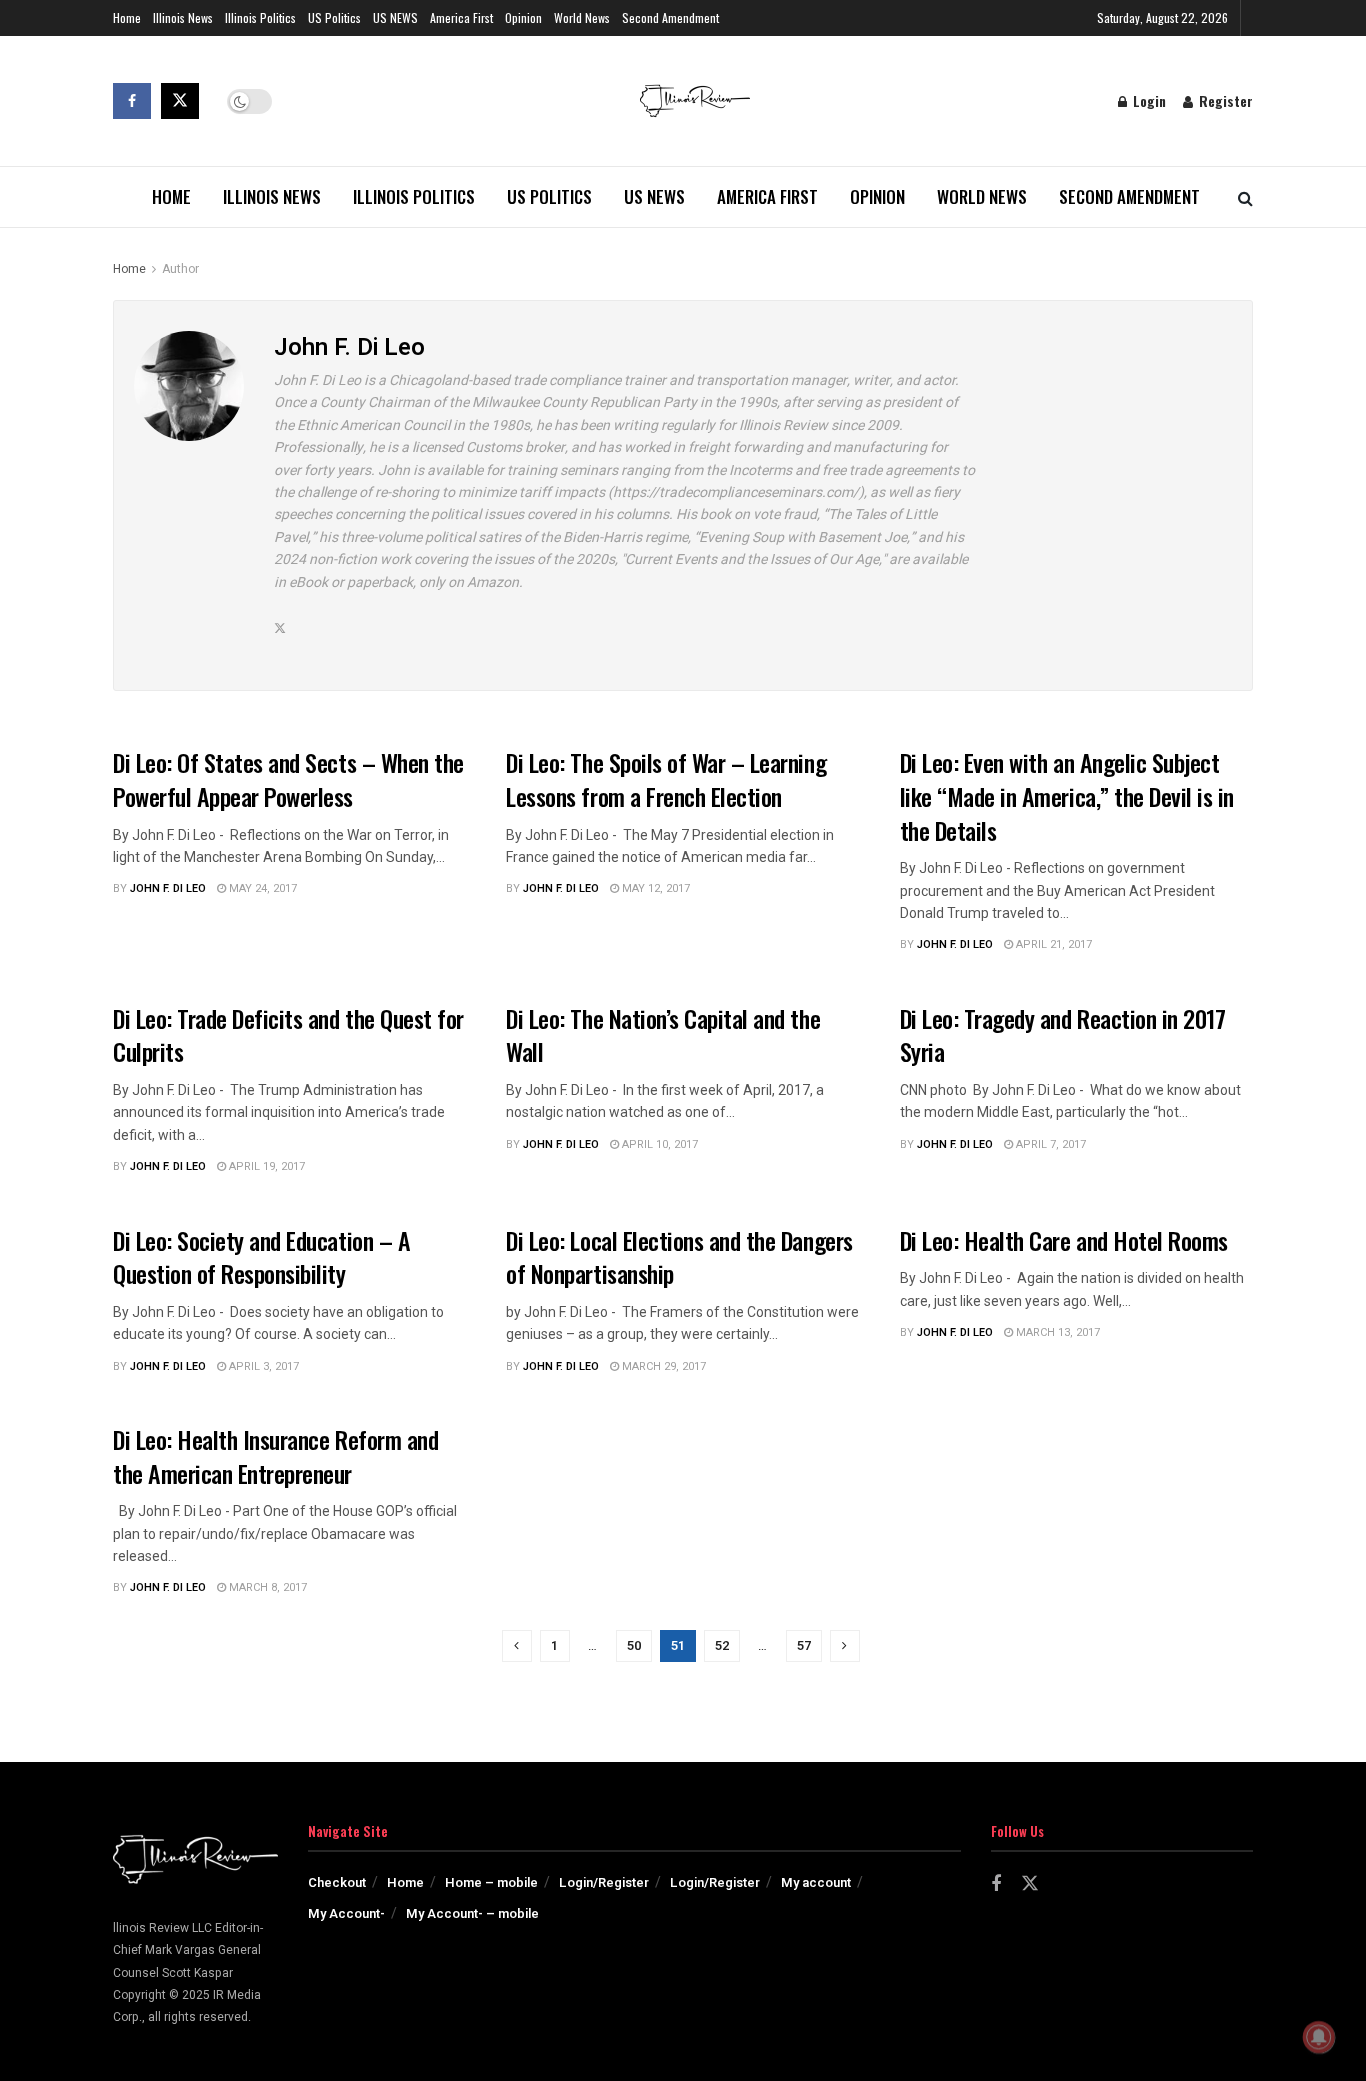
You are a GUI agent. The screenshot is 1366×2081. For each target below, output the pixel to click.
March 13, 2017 (1056, 1332)
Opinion (523, 17)
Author (180, 269)
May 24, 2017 (261, 888)
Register (1224, 100)
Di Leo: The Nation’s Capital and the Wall (663, 1035)
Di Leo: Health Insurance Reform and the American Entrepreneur (275, 1456)
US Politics (334, 17)
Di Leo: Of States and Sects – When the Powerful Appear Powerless (288, 779)
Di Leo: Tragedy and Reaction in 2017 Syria (1063, 1035)
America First (461, 17)
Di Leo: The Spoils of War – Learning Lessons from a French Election (666, 779)
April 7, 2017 (1049, 1144)
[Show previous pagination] (517, 1646)
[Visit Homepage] (695, 101)
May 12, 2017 (654, 888)
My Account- (346, 1913)
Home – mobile (491, 1882)
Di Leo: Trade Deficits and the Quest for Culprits (288, 1035)
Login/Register (604, 1882)
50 (634, 1645)
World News (582, 17)
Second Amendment (670, 17)
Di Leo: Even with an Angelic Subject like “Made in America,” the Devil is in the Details (1067, 795)
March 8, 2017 (266, 1587)
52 (722, 1645)
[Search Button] (1245, 197)
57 (804, 1645)
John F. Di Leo (168, 888)
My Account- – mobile (472, 1913)
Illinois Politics (260, 17)
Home (127, 17)
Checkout (337, 1882)
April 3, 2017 (262, 1366)
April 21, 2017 (1052, 944)
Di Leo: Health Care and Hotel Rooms (1064, 1240)
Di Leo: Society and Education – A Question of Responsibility (261, 1257)
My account (816, 1882)
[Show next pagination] (845, 1646)
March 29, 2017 (662, 1366)
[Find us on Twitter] (180, 101)
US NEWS (395, 17)
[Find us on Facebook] (132, 101)
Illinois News (183, 17)
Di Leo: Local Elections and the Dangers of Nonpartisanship (679, 1257)
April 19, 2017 (265, 1166)
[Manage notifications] (1319, 2037)
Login (1147, 100)
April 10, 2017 (658, 1144)
